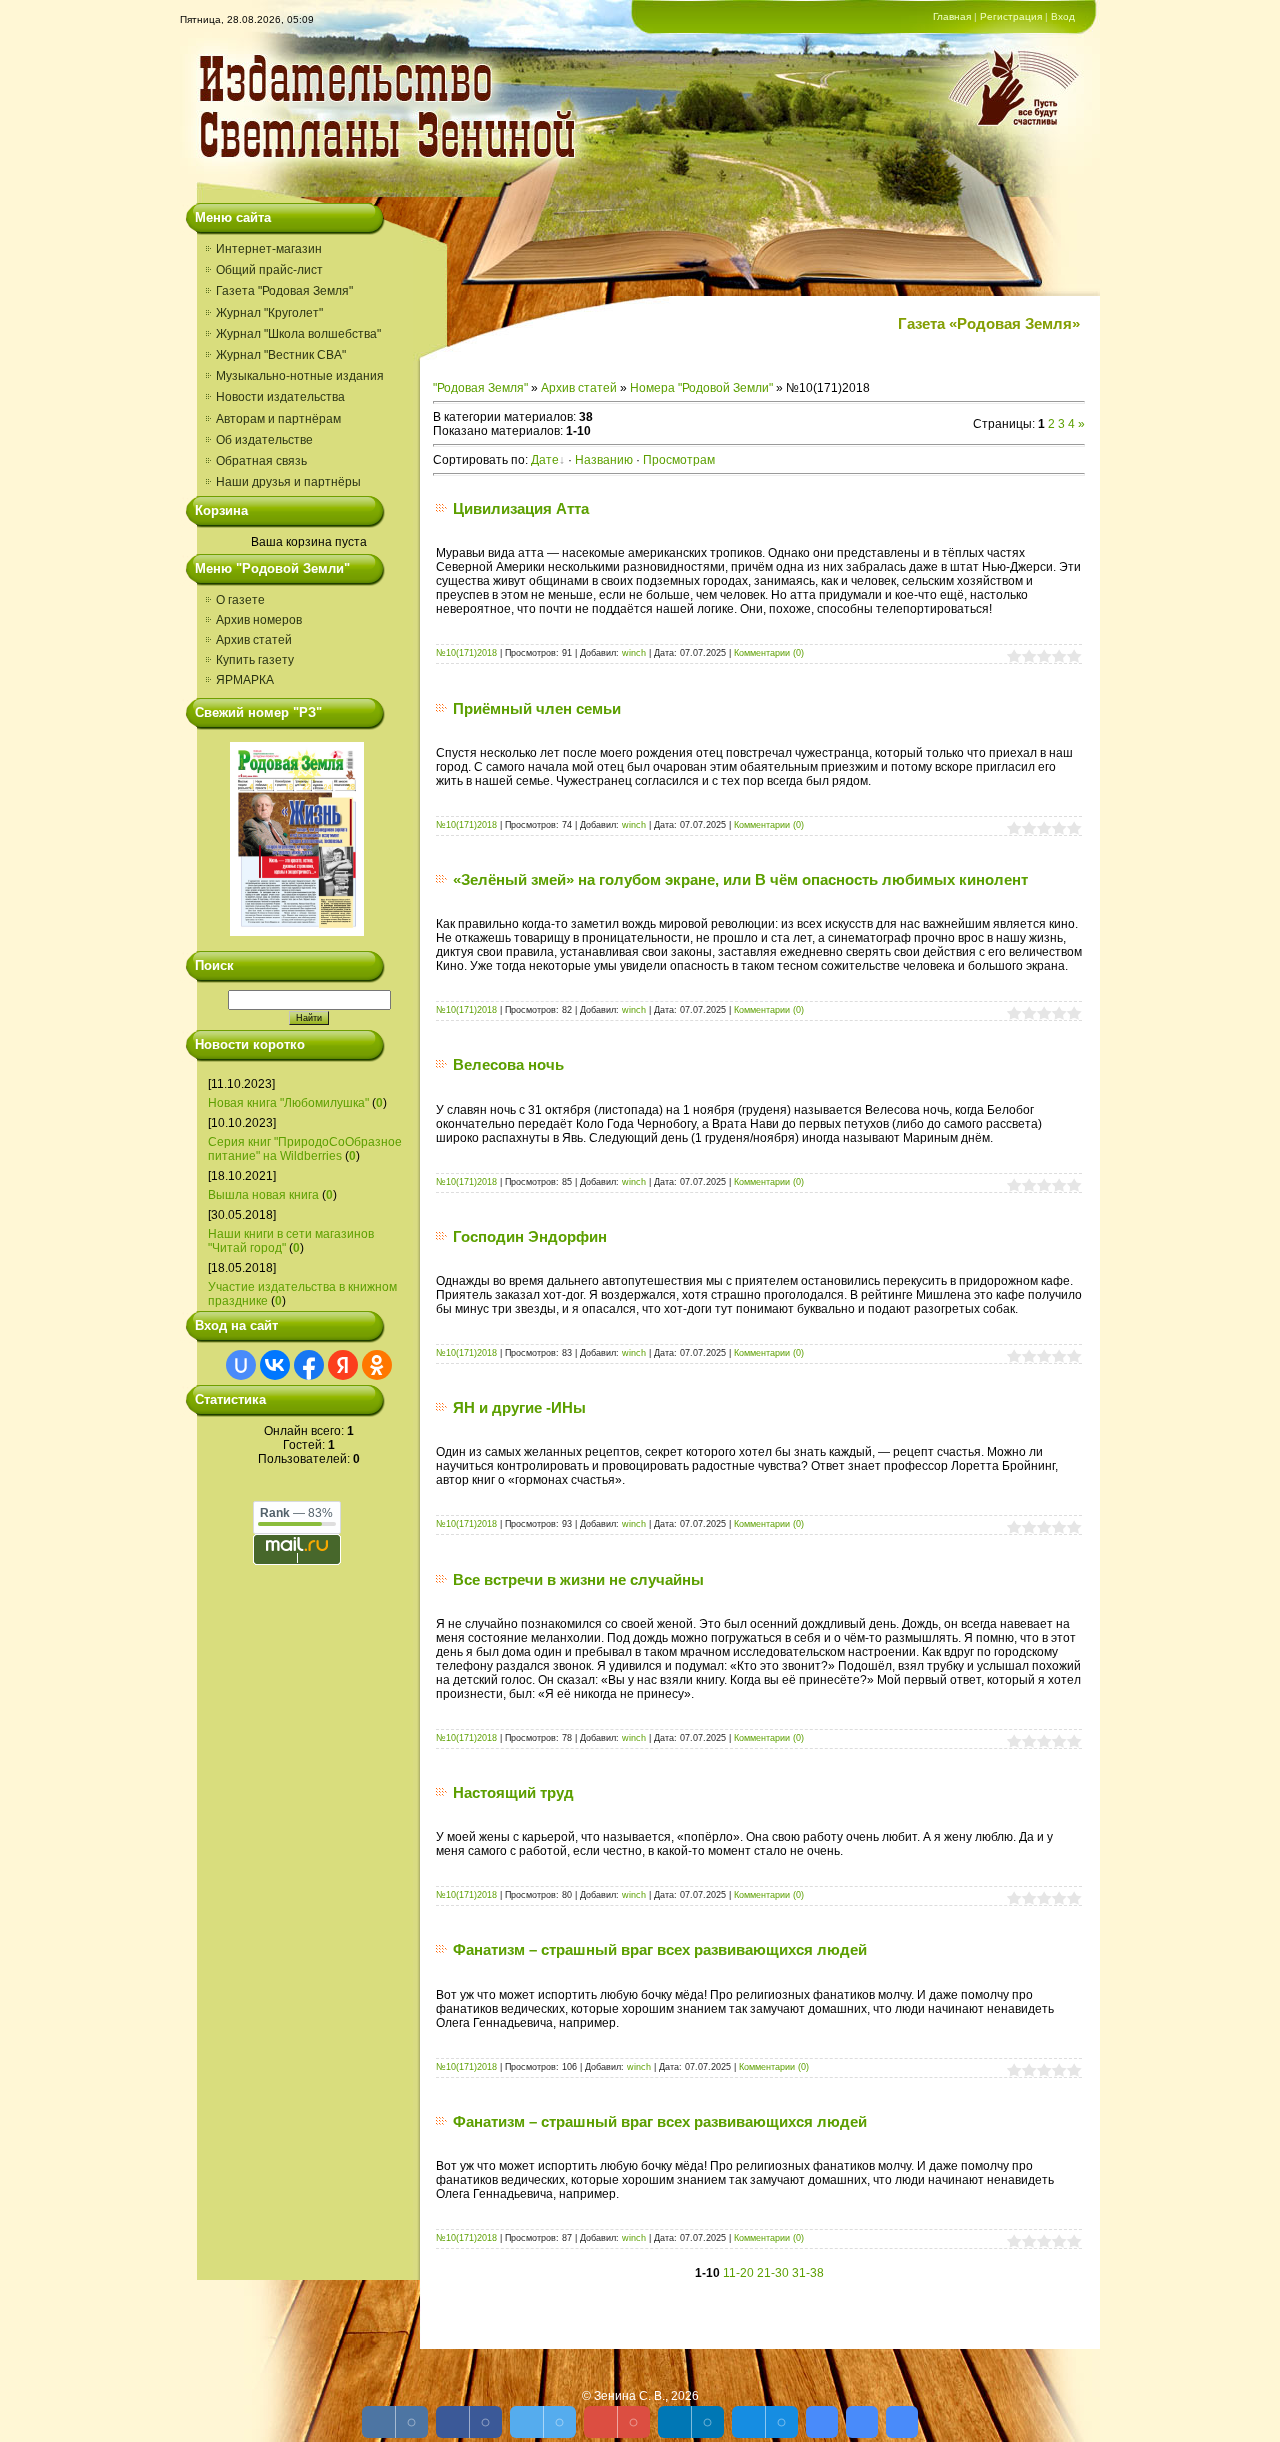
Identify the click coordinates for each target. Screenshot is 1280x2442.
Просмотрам (679, 460)
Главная (952, 16)
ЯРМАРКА (245, 680)
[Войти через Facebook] (309, 1365)
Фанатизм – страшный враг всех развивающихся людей (660, 1949)
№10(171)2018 (466, 653)
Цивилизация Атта (521, 508)
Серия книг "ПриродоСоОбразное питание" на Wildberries (305, 1149)
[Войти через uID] (241, 1365)
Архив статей (254, 640)
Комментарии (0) (769, 653)
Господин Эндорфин (530, 1236)
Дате (545, 460)
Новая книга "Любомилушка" (288, 1103)
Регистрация (1011, 16)
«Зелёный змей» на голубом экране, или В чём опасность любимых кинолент (740, 879)
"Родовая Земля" (480, 388)
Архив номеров (259, 620)
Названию (604, 460)
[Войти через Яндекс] (343, 1365)
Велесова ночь (508, 1064)
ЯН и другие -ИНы (519, 1407)
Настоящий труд (513, 1792)
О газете (240, 600)
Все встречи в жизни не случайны (578, 1579)
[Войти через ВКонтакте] (275, 1365)
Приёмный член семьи (537, 708)
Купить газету (255, 660)
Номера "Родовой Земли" (701, 388)
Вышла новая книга (263, 1195)
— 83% (296, 1513)
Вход (1063, 16)
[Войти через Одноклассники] (377, 1365)
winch (634, 653)
